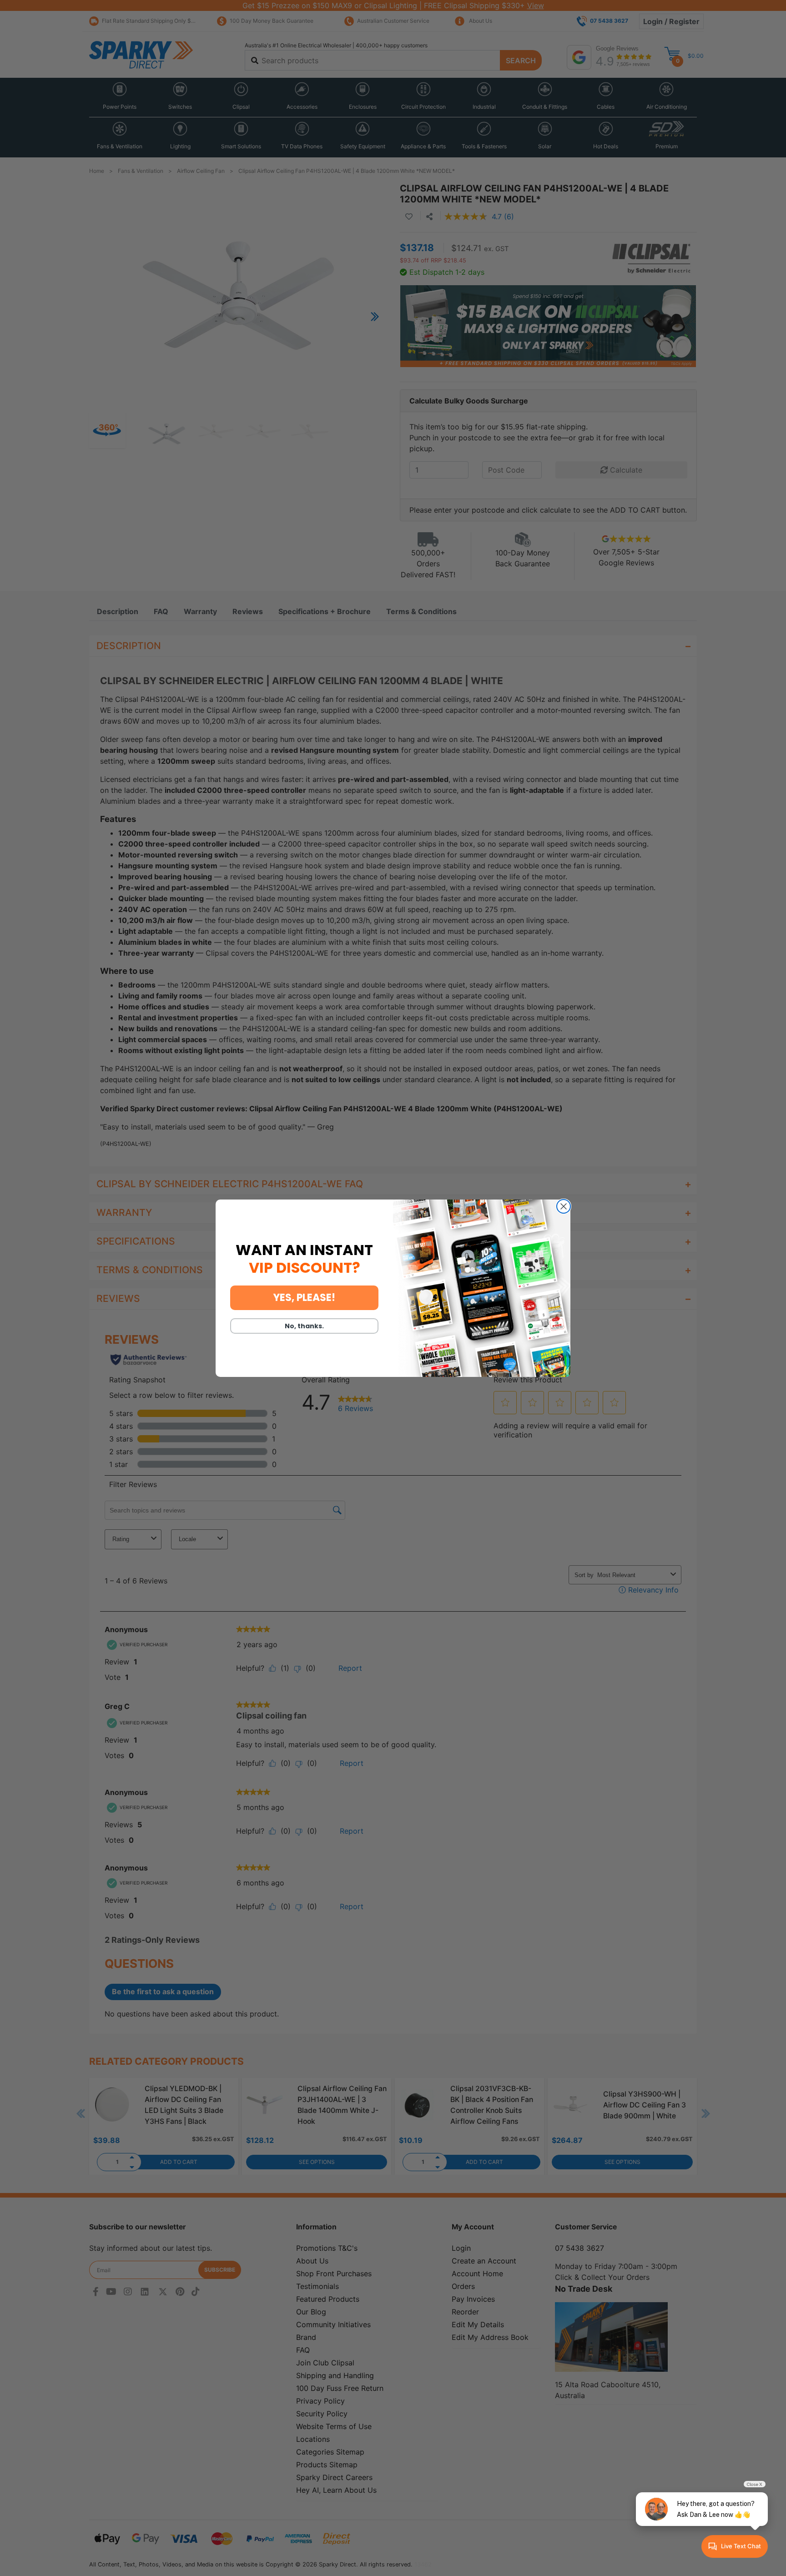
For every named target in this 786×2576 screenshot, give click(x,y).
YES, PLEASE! (304, 1298)
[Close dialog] (564, 1206)
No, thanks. (304, 1326)
